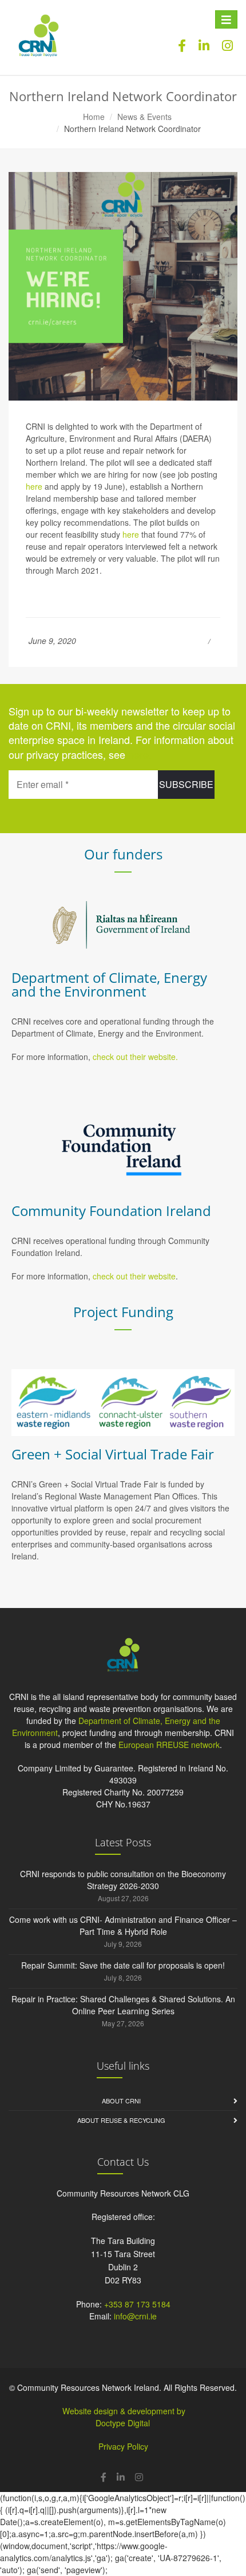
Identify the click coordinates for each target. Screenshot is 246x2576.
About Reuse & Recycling (121, 2120)
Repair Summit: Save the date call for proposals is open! (123, 1965)
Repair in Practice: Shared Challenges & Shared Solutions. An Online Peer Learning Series (123, 2005)
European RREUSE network (169, 1745)
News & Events (144, 117)
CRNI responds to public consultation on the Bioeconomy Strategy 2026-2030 (123, 1880)
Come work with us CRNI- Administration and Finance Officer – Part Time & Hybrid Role (123, 1925)
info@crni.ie (135, 2316)
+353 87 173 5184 (137, 2304)
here (34, 486)
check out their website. (136, 1057)
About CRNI (121, 2101)
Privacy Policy (123, 2446)
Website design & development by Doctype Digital (124, 2417)
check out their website (134, 1276)
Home (94, 117)
